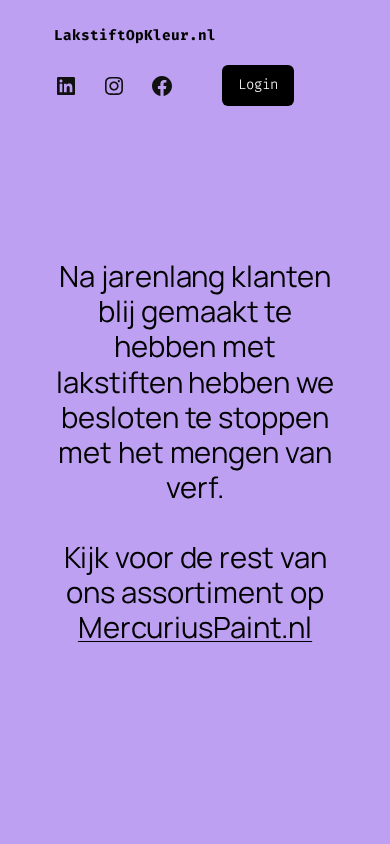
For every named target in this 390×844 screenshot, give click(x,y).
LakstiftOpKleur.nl (135, 35)
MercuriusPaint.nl (195, 627)
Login (258, 84)
